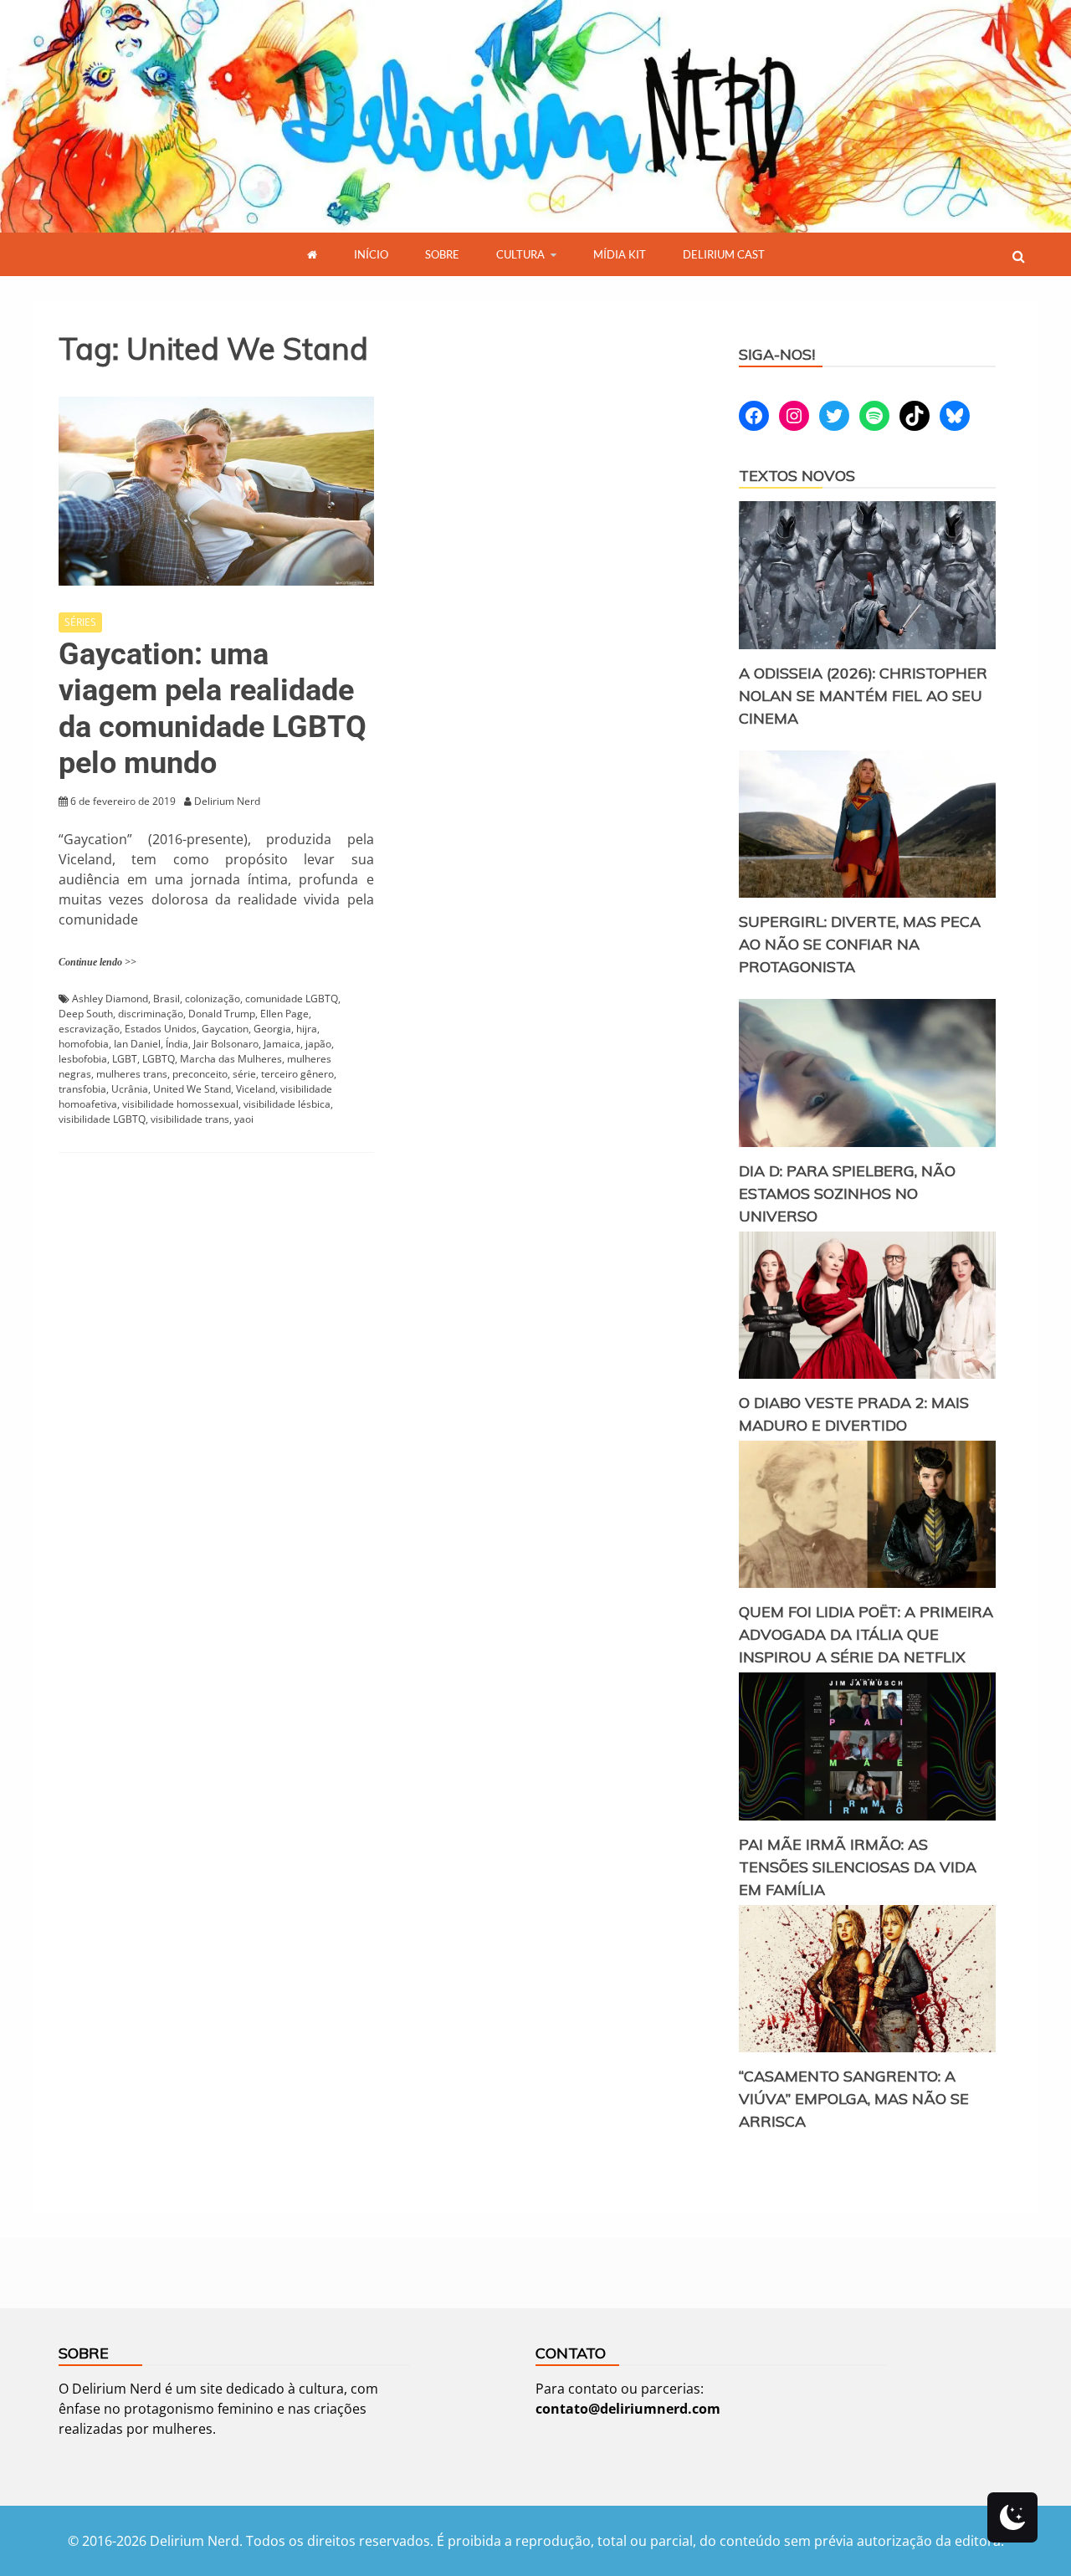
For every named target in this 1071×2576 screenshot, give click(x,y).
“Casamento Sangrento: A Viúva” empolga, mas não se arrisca (854, 2099)
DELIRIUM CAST (724, 254)
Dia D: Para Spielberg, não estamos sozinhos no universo (847, 1193)
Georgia (272, 1029)
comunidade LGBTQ (292, 999)
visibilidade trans (190, 1119)
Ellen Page (284, 1014)
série (244, 1074)
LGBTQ (159, 1059)
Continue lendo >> (97, 962)
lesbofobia (83, 1059)
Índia (177, 1044)
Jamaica (282, 1044)
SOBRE (442, 254)
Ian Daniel (137, 1044)
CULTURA (520, 254)
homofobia (84, 1044)
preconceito (200, 1074)
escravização (89, 1029)
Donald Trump (222, 1014)
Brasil (167, 999)
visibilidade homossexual (180, 1104)
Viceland (256, 1089)
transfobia (82, 1089)
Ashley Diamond (110, 999)
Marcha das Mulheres (231, 1059)
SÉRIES (80, 622)
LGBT (125, 1059)
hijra (307, 1029)
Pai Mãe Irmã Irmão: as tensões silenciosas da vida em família (858, 1867)
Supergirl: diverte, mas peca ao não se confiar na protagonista (860, 944)
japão (318, 1044)
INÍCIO (371, 254)
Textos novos (797, 476)
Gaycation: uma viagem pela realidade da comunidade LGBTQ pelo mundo (213, 709)
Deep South (86, 1014)
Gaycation (225, 1029)
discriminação (151, 1014)
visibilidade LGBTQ (102, 1119)
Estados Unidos (161, 1029)
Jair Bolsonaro (226, 1044)
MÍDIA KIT (620, 254)
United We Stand (192, 1089)
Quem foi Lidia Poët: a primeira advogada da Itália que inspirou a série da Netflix (866, 1634)
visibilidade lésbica (287, 1104)
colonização (213, 999)
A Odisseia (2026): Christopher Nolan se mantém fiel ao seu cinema (863, 696)
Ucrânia (130, 1089)
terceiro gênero (297, 1074)
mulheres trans (132, 1074)
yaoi (244, 1119)
